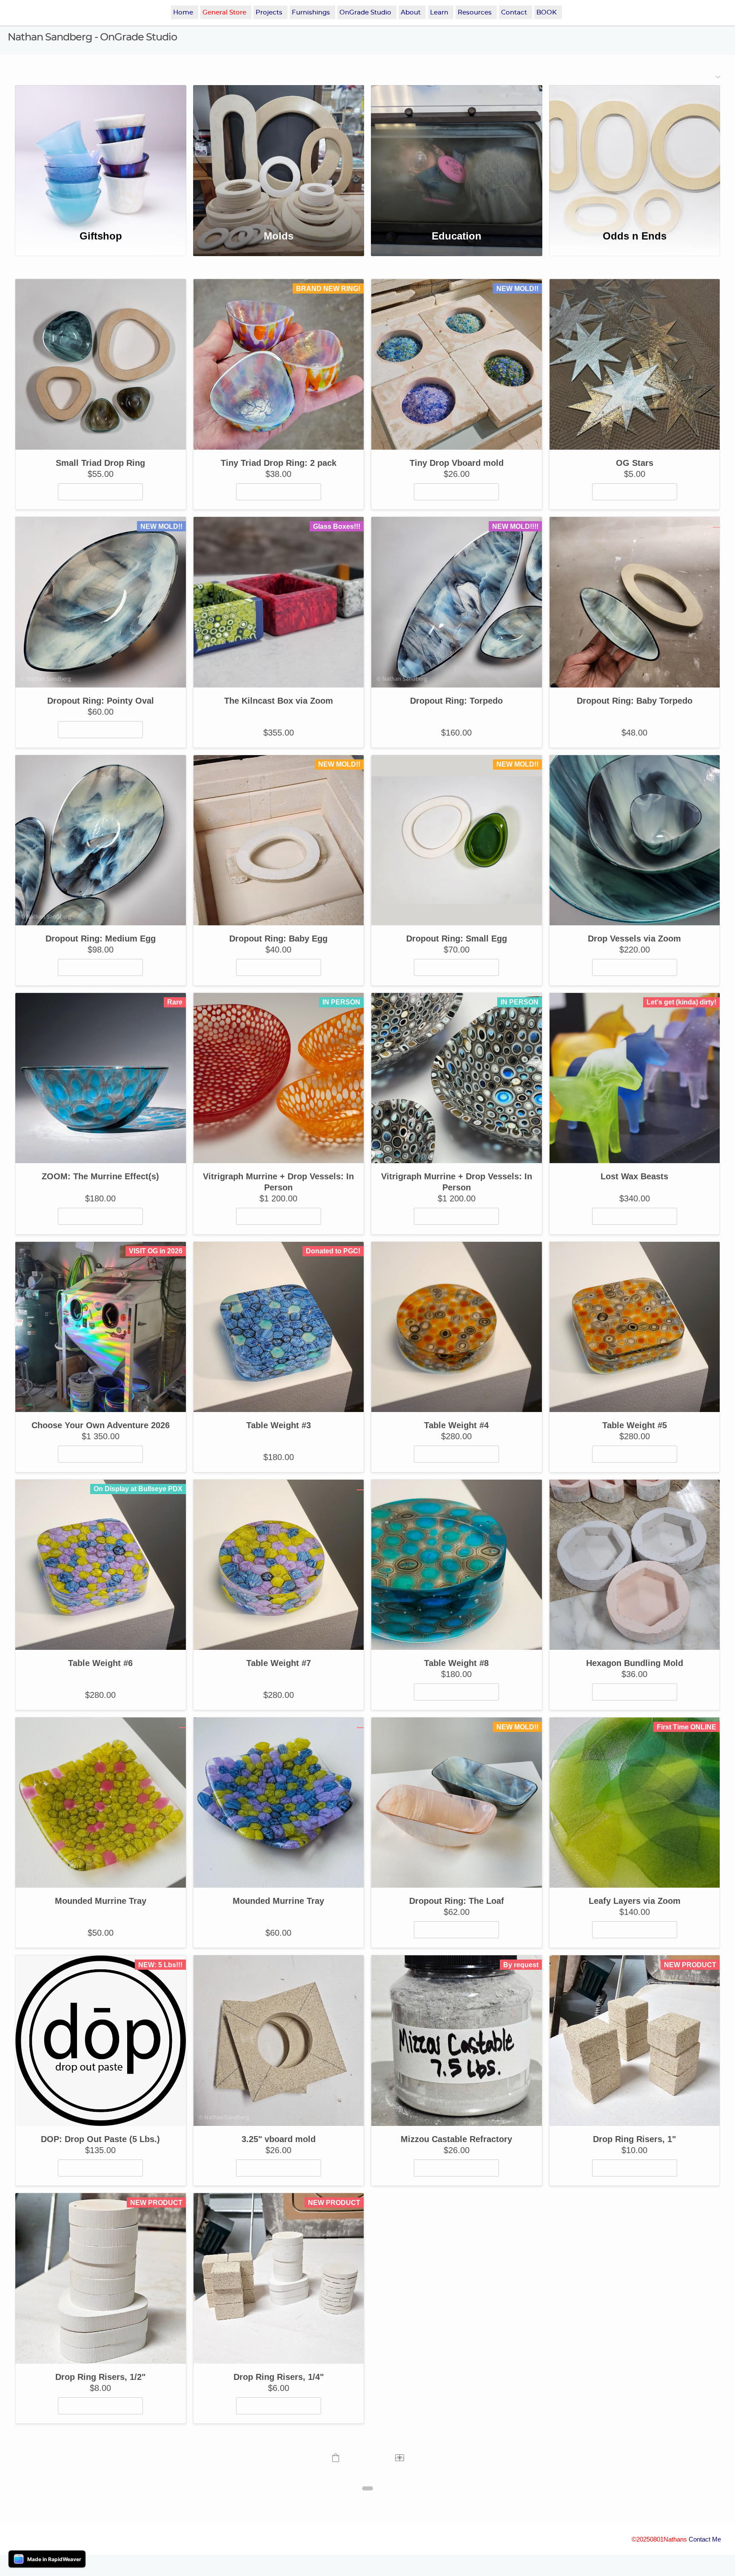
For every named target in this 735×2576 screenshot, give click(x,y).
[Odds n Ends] (635, 152)
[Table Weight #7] (279, 1565)
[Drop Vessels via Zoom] (635, 840)
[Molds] (279, 152)
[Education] (456, 152)
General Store (224, 13)
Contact (514, 13)
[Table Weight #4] (457, 1327)
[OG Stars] (635, 364)
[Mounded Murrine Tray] (101, 1803)
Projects (269, 13)
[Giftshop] (100, 152)
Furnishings (311, 13)
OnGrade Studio (365, 13)
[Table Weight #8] (457, 1565)
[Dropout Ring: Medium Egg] (101, 840)
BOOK (547, 13)
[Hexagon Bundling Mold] (635, 1565)
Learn (439, 13)
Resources (475, 13)
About (411, 13)
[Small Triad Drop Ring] (101, 364)
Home (183, 13)
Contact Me (705, 2539)
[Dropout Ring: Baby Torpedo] (635, 602)
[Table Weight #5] (635, 1327)
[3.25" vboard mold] (279, 2041)
